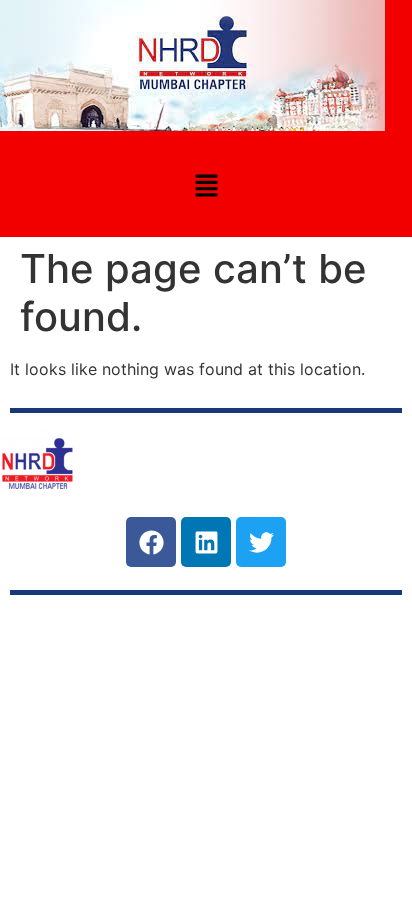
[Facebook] (151, 542)
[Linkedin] (206, 542)
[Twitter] (261, 542)
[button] (206, 186)
